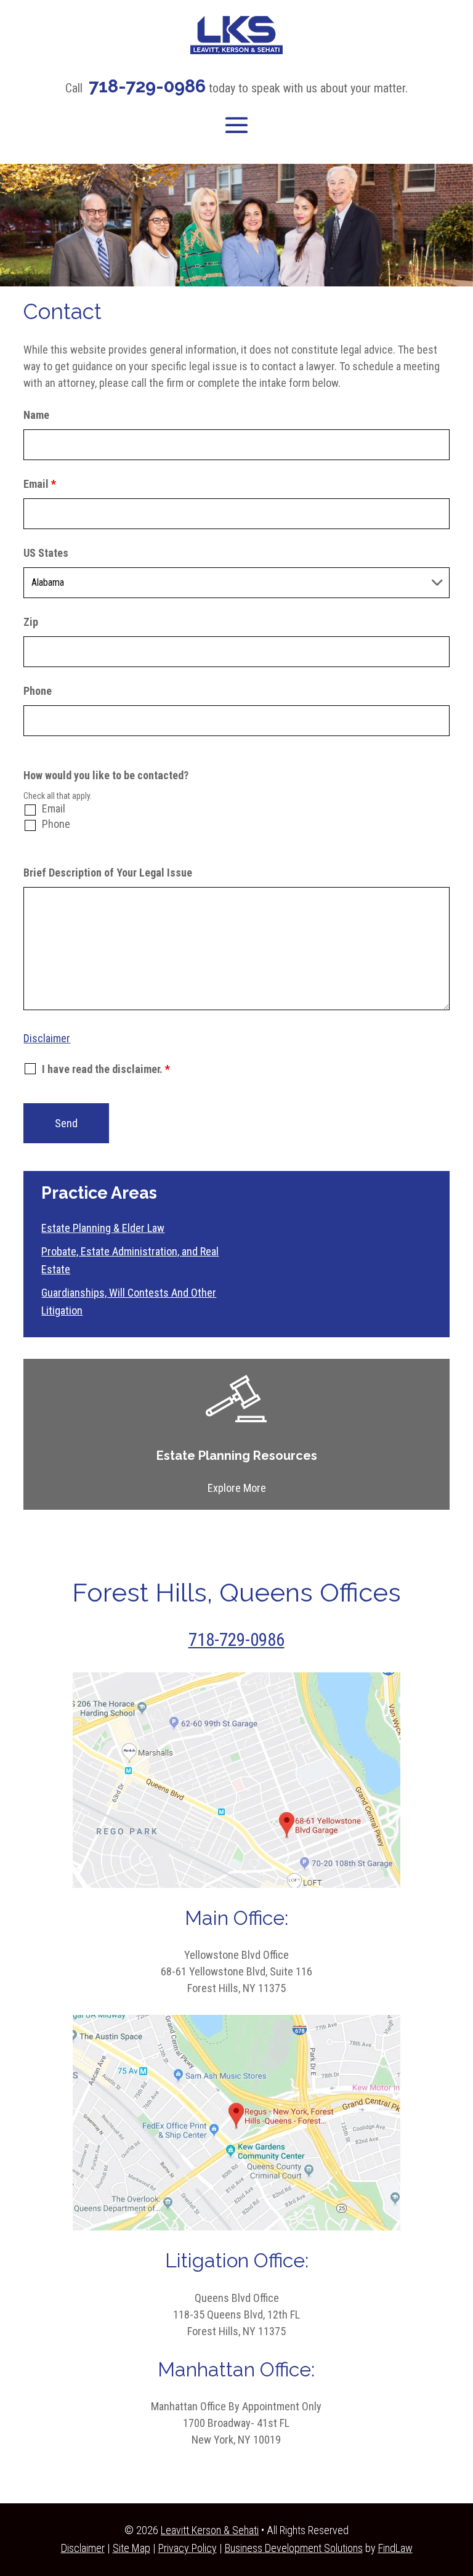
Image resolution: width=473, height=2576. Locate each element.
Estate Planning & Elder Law (103, 1228)
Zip (31, 622)
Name (36, 415)
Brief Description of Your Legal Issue (108, 873)
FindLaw (395, 2548)
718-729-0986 (147, 86)
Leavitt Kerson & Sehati (210, 2530)
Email (40, 484)
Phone (38, 691)
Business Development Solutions (294, 2548)
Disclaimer (47, 1038)
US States (46, 553)
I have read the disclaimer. (106, 1069)
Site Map (131, 2548)
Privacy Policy (188, 2548)
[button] (236, 125)
